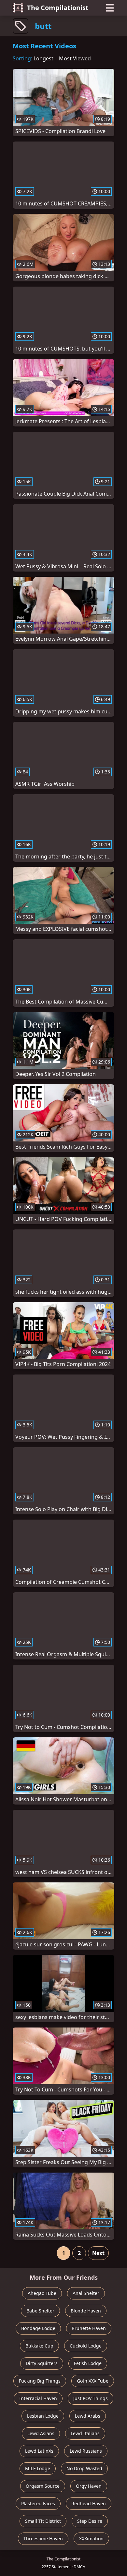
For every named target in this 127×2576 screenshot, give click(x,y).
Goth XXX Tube (93, 2381)
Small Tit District (43, 2521)
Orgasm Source (43, 2486)
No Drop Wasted (84, 2468)
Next (98, 2253)
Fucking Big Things (40, 2381)
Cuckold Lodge (86, 2346)
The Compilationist (58, 8)
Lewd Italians (85, 2433)
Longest (43, 58)
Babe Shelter (40, 2311)
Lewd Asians (41, 2433)
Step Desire (90, 2521)
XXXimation (91, 2539)
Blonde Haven (86, 2311)
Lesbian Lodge (43, 2416)
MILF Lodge (38, 2468)
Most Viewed (75, 58)
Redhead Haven (89, 2503)
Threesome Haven (43, 2539)
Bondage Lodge (38, 2328)
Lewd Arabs (88, 2416)
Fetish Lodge (88, 2363)
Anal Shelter (86, 2293)
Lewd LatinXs (39, 2451)
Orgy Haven (89, 2486)
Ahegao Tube (42, 2293)
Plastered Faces (38, 2503)
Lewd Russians (86, 2451)
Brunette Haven (89, 2328)
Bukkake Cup (39, 2346)
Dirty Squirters (42, 2363)
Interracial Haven (38, 2398)
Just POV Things (91, 2398)
